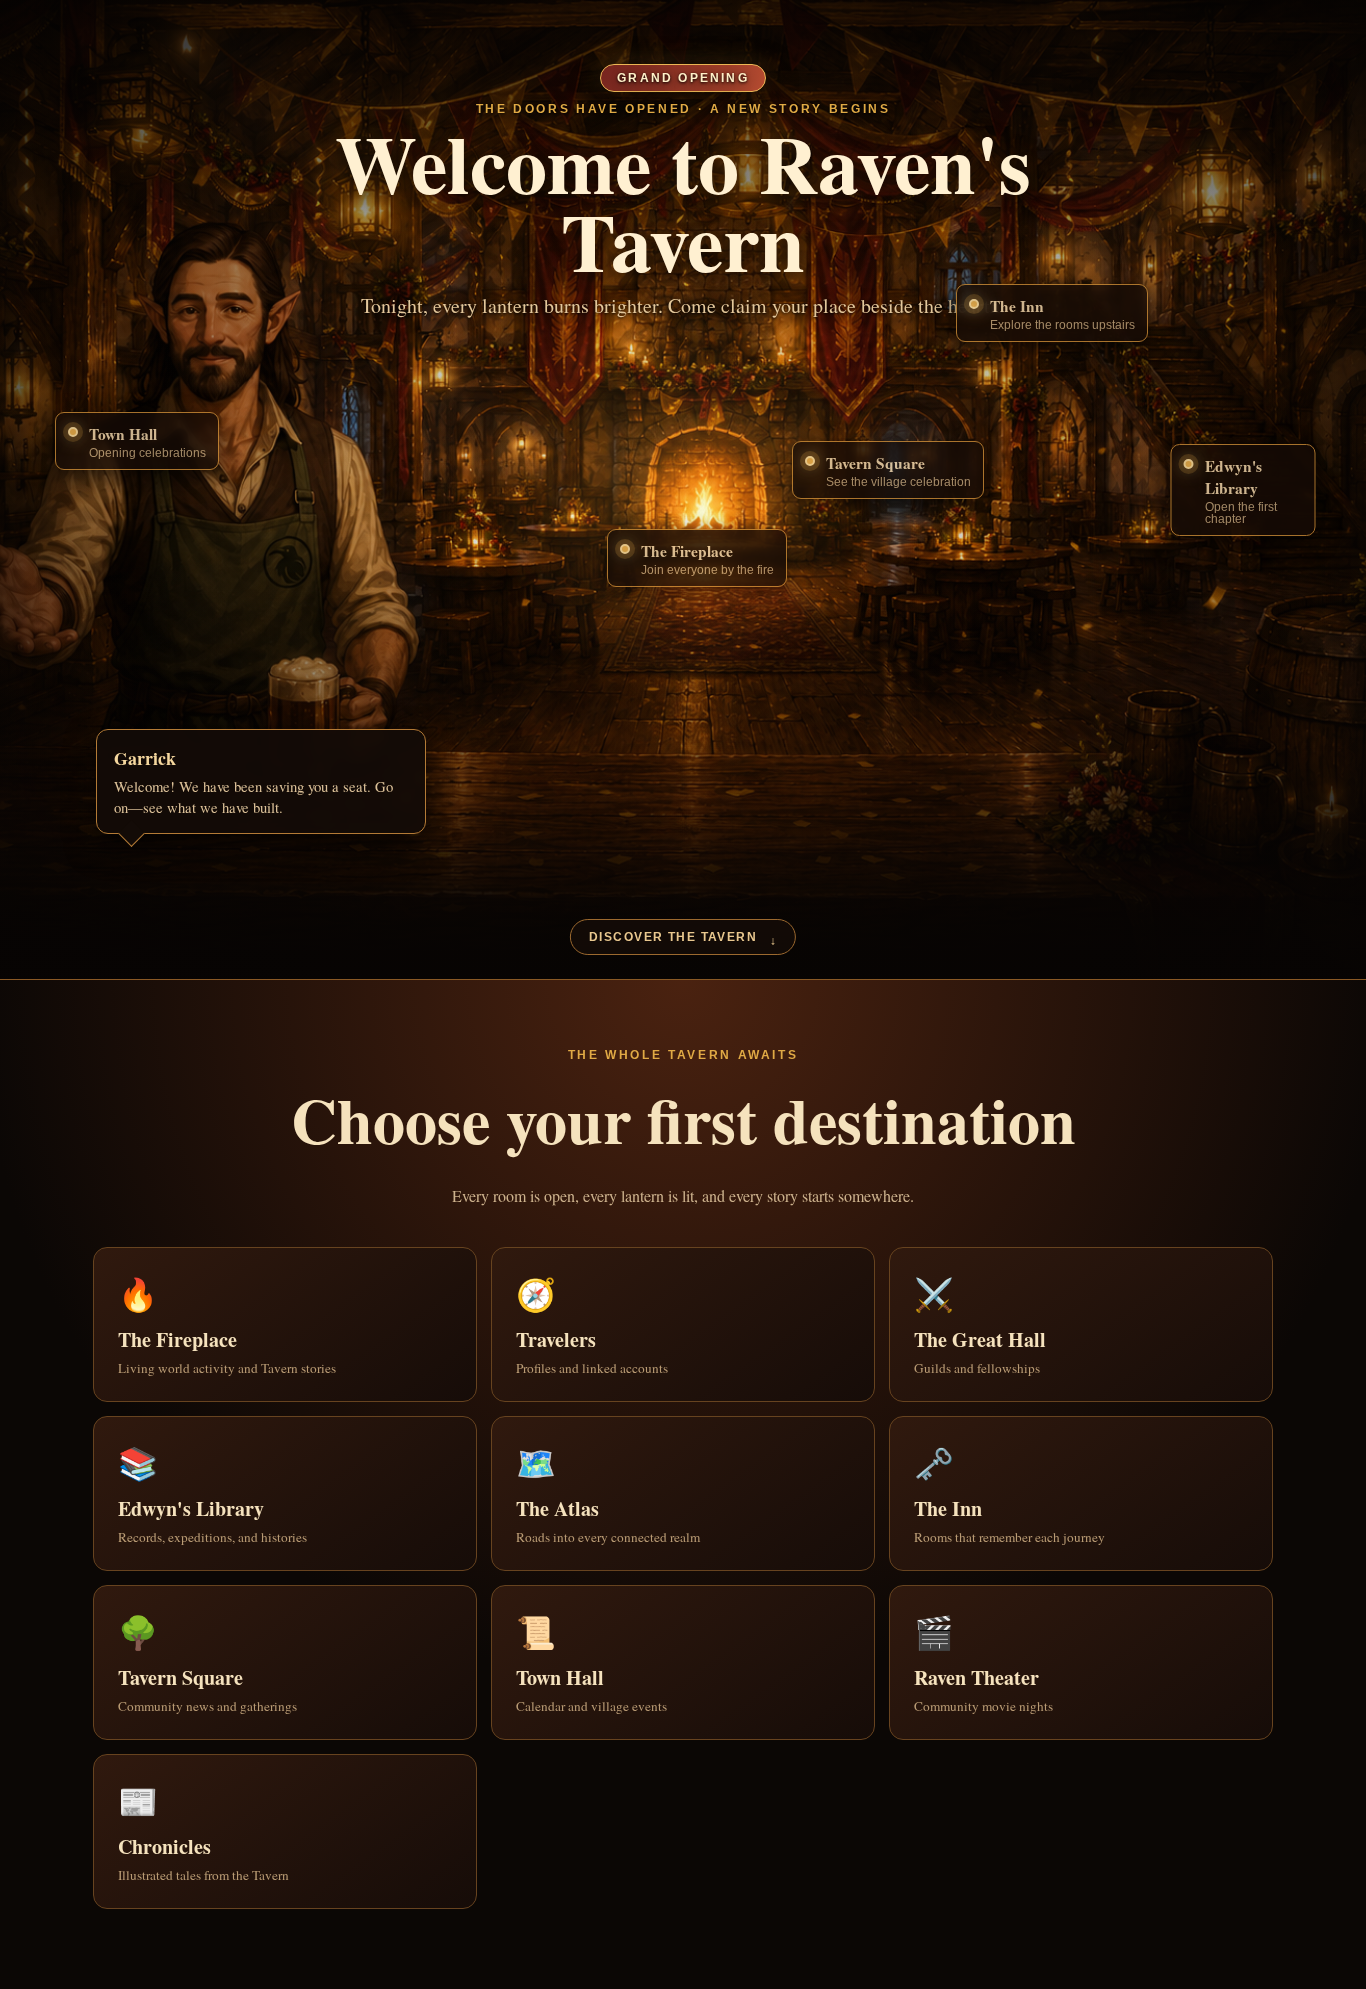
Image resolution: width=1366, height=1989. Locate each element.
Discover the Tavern (683, 939)
